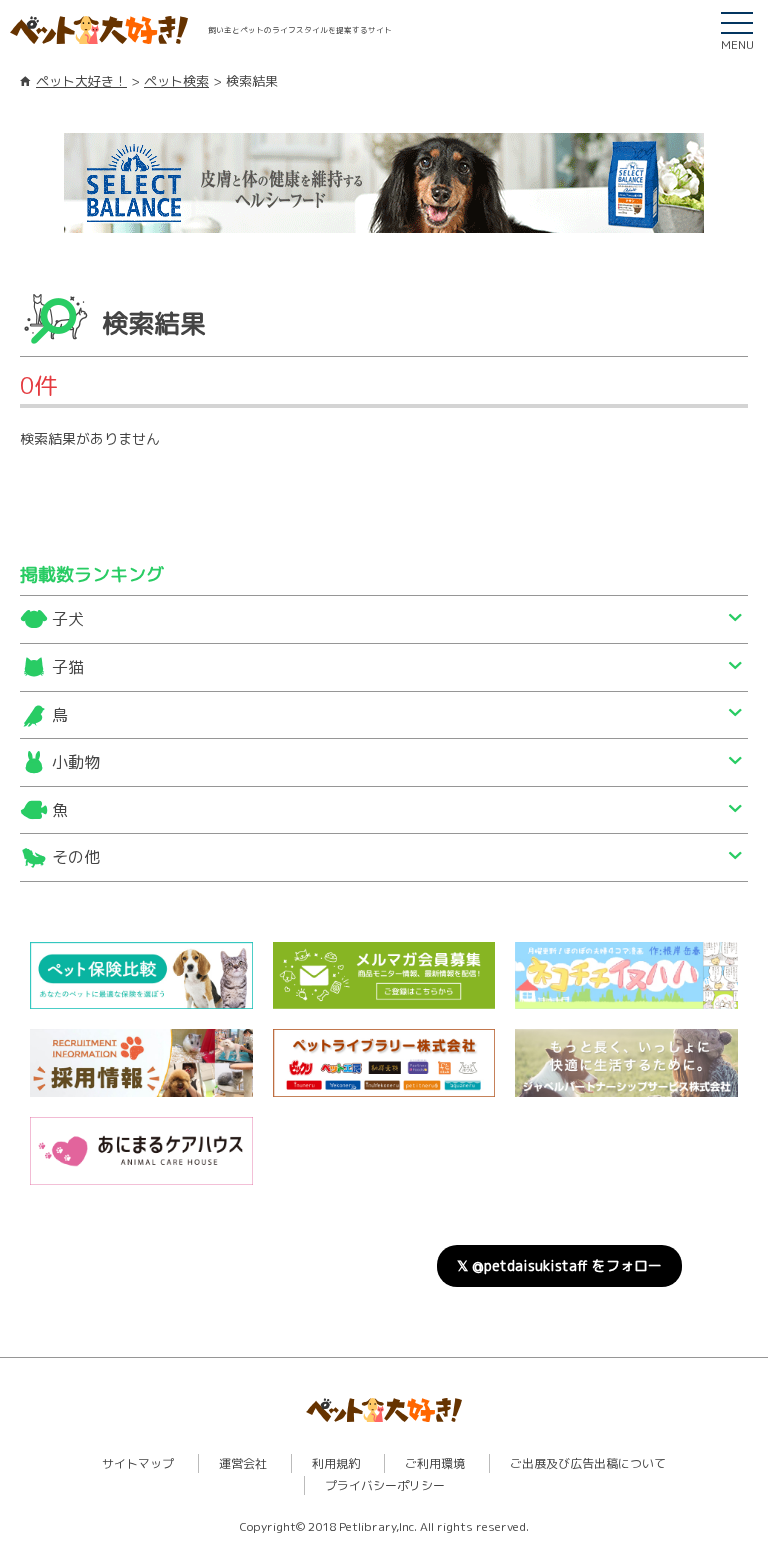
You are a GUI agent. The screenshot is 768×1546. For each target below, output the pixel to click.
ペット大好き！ (81, 81)
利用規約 (336, 1463)
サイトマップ (138, 1463)
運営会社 (243, 1463)
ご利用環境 (435, 1463)
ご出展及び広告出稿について (588, 1463)
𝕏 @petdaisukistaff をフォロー (559, 1265)
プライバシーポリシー (385, 1485)
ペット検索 (176, 81)
